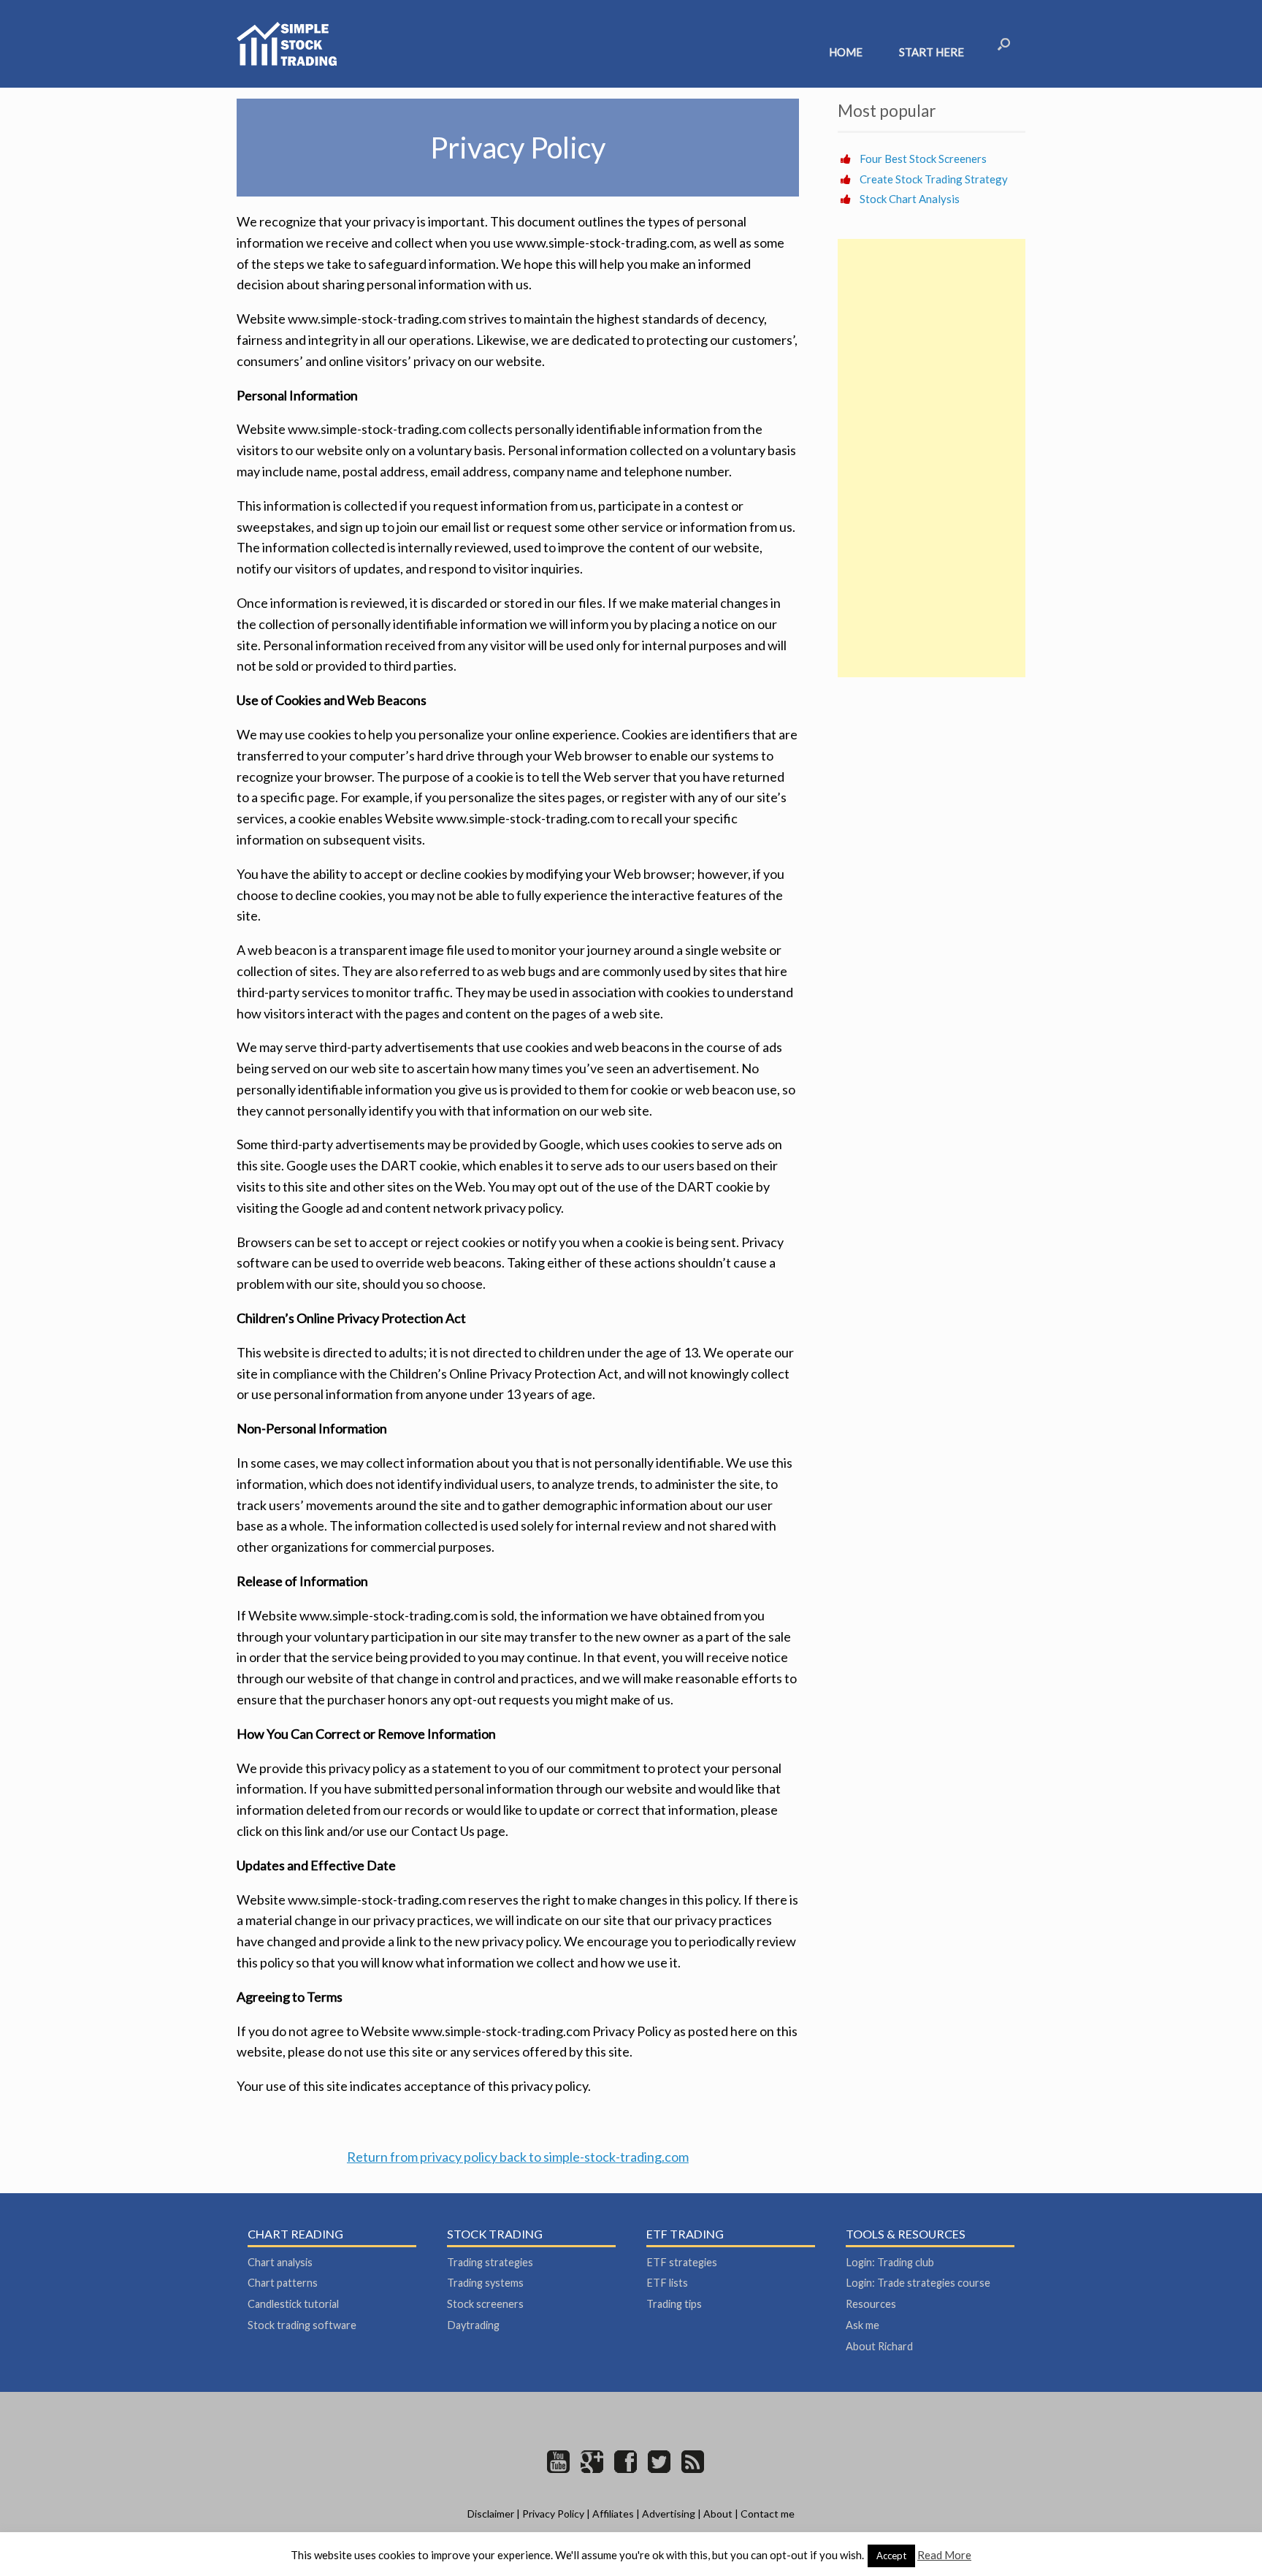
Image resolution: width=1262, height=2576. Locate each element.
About (718, 2514)
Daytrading (473, 2325)
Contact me (768, 2514)
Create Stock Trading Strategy (934, 179)
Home (846, 52)
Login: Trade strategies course (918, 2283)
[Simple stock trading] (287, 44)
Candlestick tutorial (293, 2304)
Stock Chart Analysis (910, 199)
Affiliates (613, 2514)
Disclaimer (491, 2514)
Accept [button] (891, 2556)
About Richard (879, 2346)
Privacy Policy (553, 2514)
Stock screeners (485, 2304)
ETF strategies (682, 2262)
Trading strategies (490, 2262)
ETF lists (667, 2283)
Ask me (863, 2325)
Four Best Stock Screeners (923, 159)
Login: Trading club (890, 2262)
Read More (944, 2555)
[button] (1004, 44)
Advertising (669, 2514)
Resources (871, 2304)
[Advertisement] (932, 458)
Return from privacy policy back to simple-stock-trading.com (518, 2157)
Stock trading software (302, 2325)
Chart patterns (283, 2283)
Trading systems (485, 2283)
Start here (932, 52)
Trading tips (674, 2304)
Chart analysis (280, 2262)
